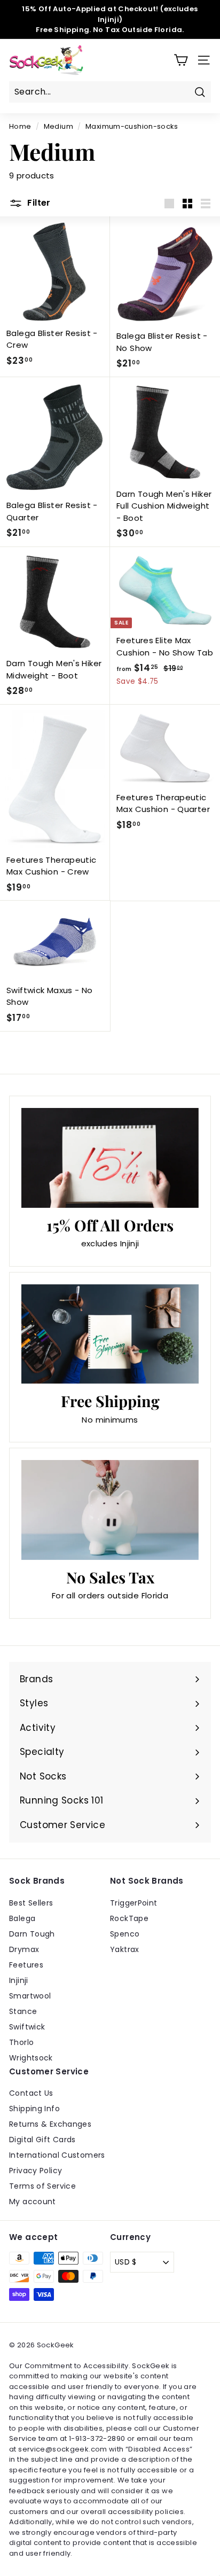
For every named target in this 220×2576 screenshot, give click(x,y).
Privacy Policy (36, 2171)
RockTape (129, 1918)
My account (33, 2202)
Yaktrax (125, 1949)
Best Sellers (31, 1903)
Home (20, 126)
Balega (22, 1918)
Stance (23, 2011)
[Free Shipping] (110, 1334)
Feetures (26, 1965)
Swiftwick (27, 2027)
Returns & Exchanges (50, 2124)
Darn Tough (32, 1934)
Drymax (24, 1949)
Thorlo (21, 2042)
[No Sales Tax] (110, 1510)
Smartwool (30, 1996)
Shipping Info (34, 2109)
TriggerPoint (134, 1903)
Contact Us (31, 2093)
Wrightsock (31, 2058)
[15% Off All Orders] (110, 1158)
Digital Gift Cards (42, 2140)
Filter (38, 203)
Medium (58, 126)
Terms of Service (42, 2186)
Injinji (19, 1980)
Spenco (125, 1934)
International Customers (57, 2155)
